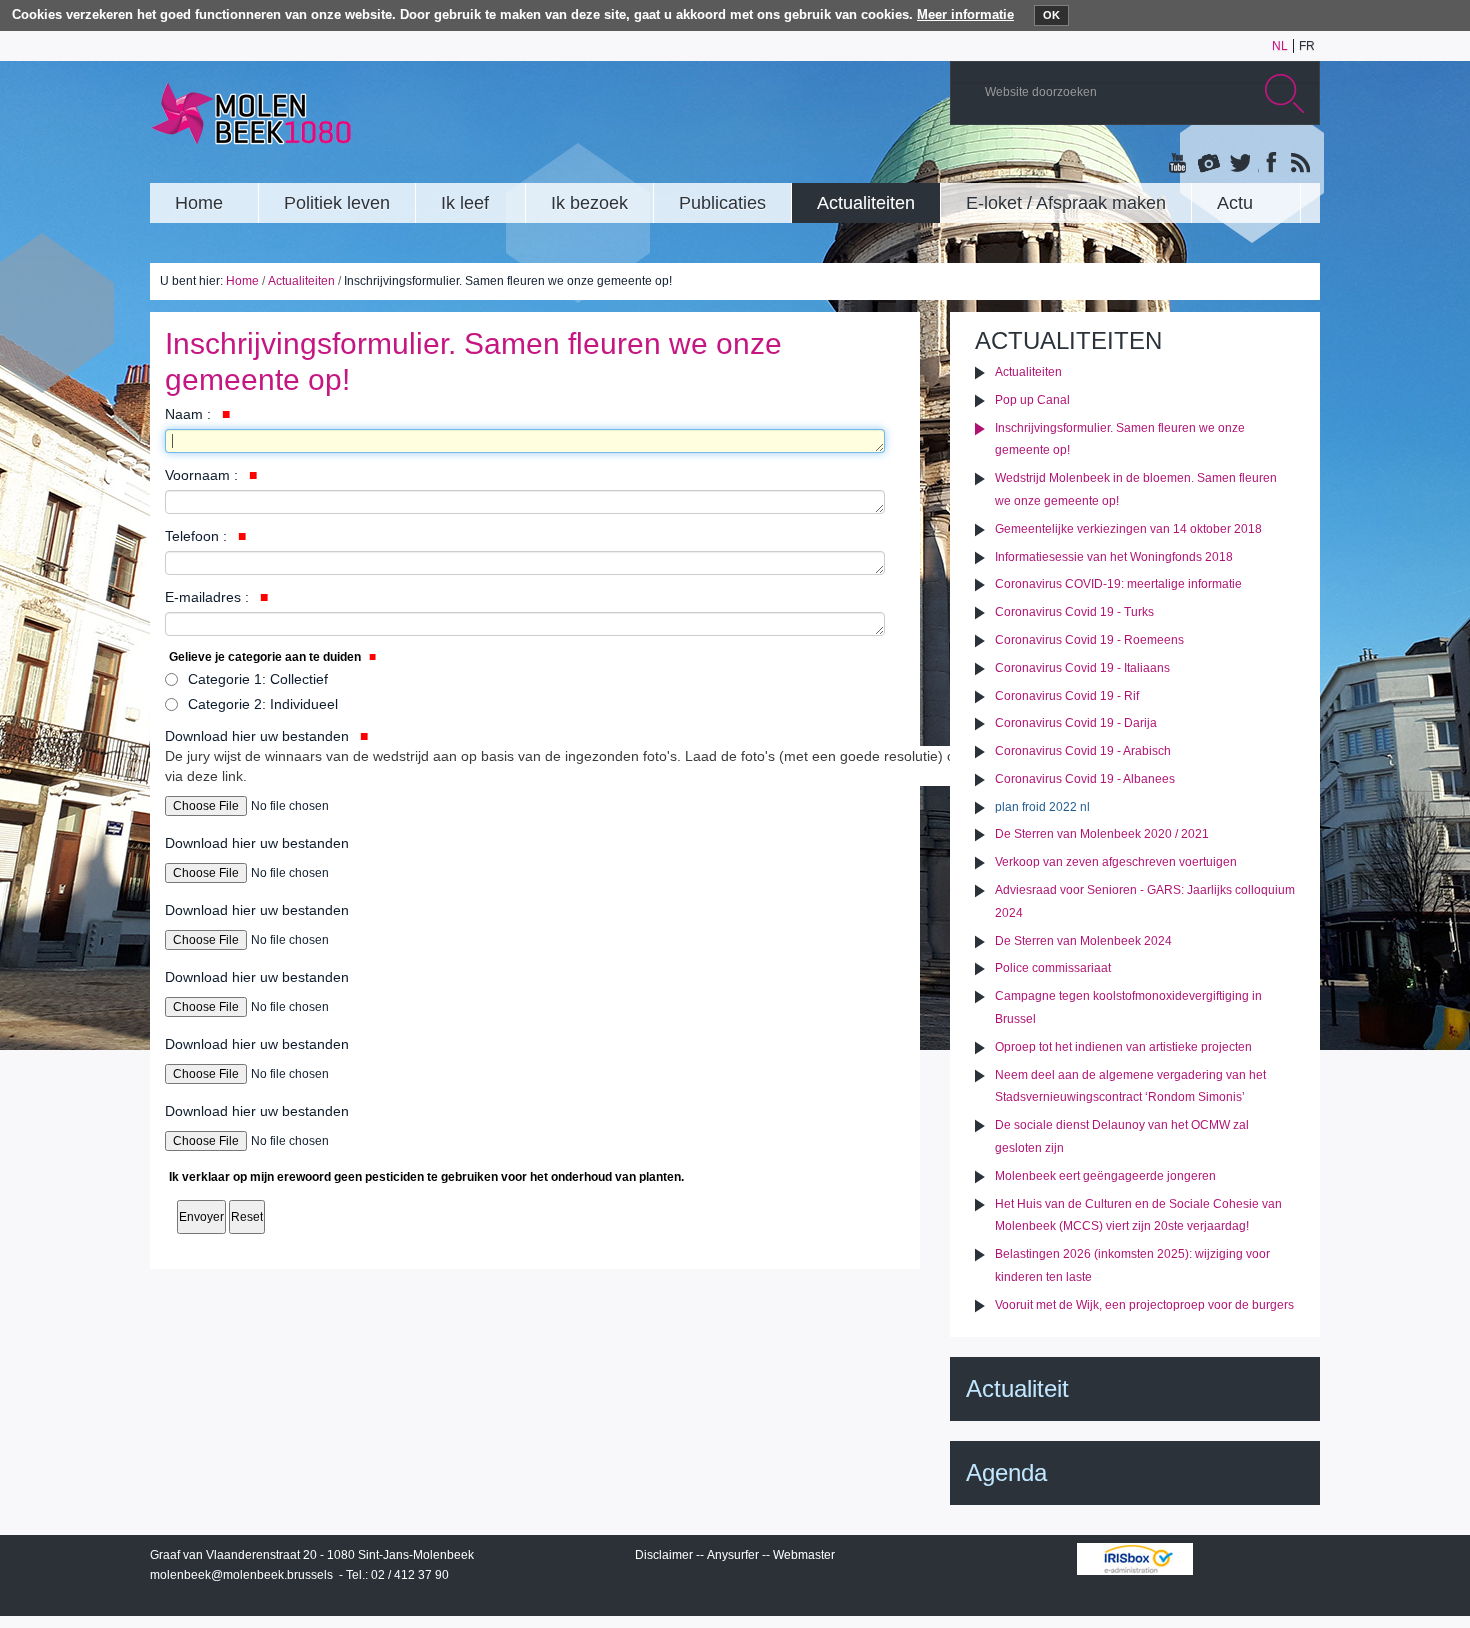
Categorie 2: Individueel (263, 704)
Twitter (1239, 164)
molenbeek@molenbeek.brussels (241, 1575)
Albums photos (1209, 164)
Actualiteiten (301, 281)
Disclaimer (664, 1555)
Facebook (1269, 164)
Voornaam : (203, 475)
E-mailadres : (209, 597)
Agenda (1006, 1472)
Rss (1299, 164)
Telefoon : (198, 536)
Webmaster (804, 1555)
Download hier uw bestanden (564, 756)
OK (1051, 15)
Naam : (190, 414)
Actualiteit (1017, 1388)
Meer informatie (965, 14)
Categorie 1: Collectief (258, 679)
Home (242, 281)
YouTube (1179, 164)
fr (1307, 46)
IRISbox (1135, 1559)
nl (1280, 46)
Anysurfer (733, 1555)
